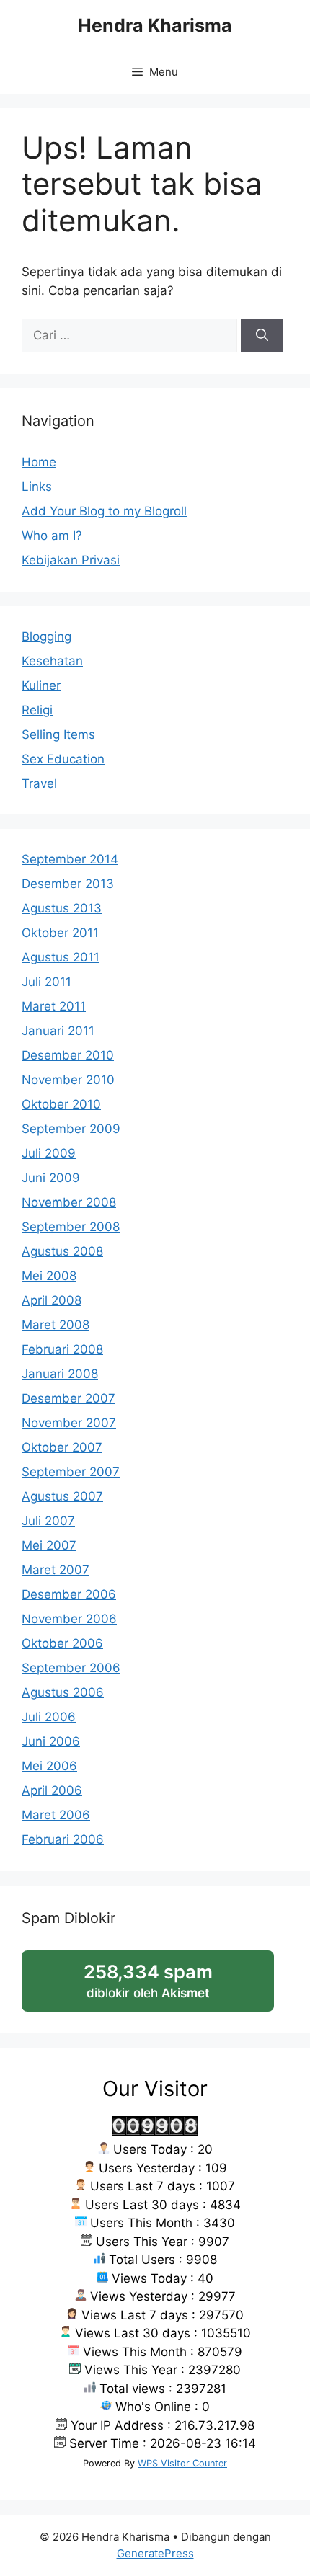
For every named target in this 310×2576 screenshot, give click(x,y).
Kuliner (41, 685)
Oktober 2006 (62, 1643)
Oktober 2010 (61, 1104)
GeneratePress (155, 2553)
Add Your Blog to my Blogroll (104, 511)
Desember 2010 (68, 1055)
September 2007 (71, 1472)
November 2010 (68, 1080)
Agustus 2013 (62, 908)
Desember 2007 (68, 1398)
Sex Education (63, 759)
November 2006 (69, 1619)
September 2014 (70, 859)
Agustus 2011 (61, 957)
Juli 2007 (48, 1521)
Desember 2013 (68, 884)
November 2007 (69, 1423)
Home (39, 462)
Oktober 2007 (62, 1447)
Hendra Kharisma (155, 25)
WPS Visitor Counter (182, 2463)
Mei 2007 (49, 1545)
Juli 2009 (49, 1153)
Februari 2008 (62, 1349)
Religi (37, 710)
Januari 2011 (58, 1031)
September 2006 (71, 1668)
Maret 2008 (56, 1325)
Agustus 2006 (63, 1692)
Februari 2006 (63, 1839)
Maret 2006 (56, 1815)
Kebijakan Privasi (71, 560)
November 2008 (69, 1202)
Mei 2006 (49, 1766)
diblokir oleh (163, 1986)
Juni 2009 (51, 1178)
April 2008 (52, 1300)
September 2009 (71, 1129)
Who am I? (52, 536)
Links (37, 487)
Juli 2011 (46, 982)
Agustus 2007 (62, 1496)
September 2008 (71, 1227)
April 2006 (52, 1790)
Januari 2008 (60, 1374)
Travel (39, 783)
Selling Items (58, 734)
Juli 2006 (49, 1717)
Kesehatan (52, 661)
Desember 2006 (69, 1594)
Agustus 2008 (62, 1251)
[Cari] (262, 336)
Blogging (46, 636)
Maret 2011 (54, 1006)
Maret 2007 (56, 1570)
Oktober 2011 (60, 933)
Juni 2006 (51, 1741)
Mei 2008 (49, 1276)
